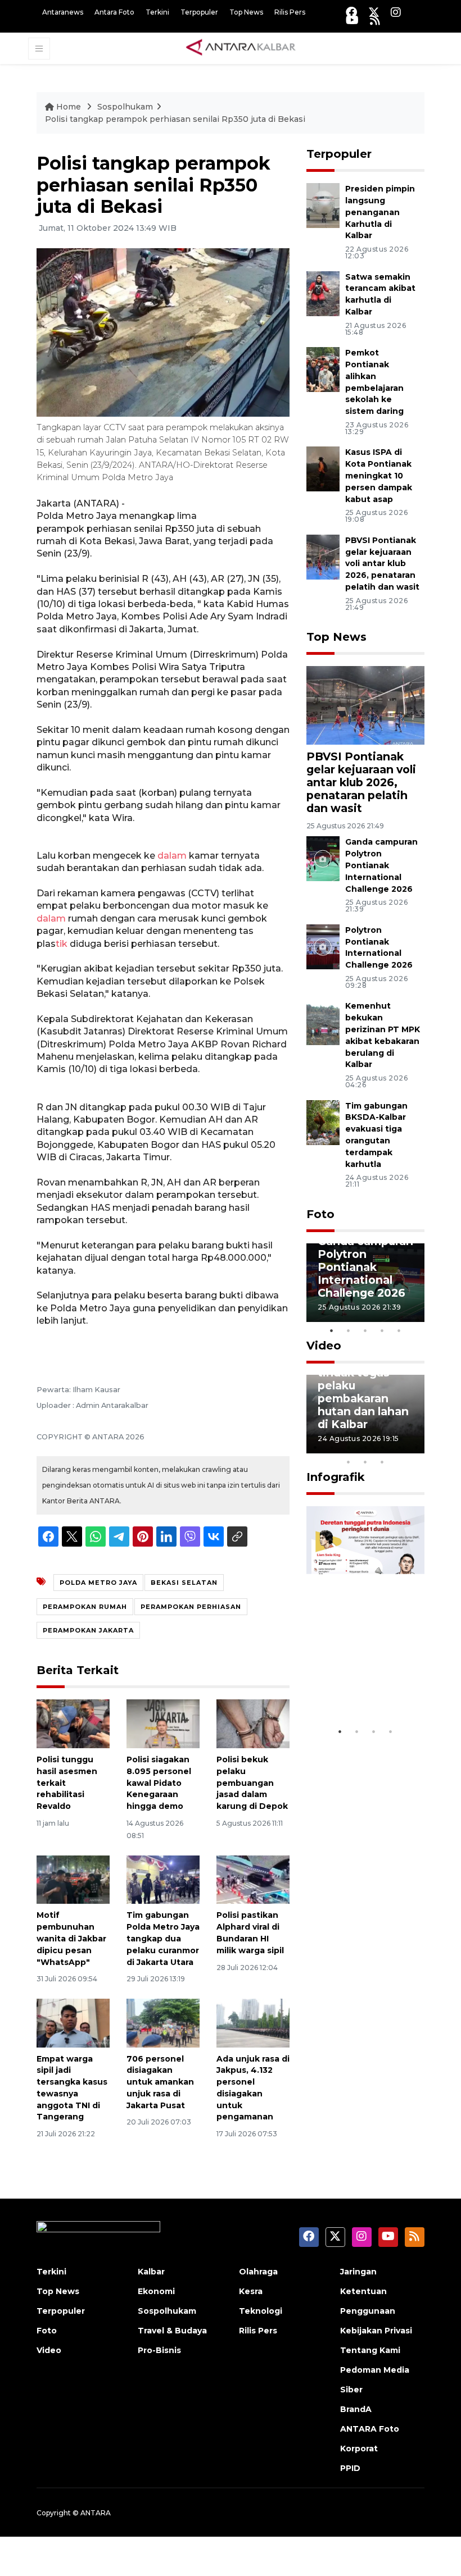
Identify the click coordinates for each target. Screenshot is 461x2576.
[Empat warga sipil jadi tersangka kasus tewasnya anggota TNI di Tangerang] (73, 2022)
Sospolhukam (125, 107)
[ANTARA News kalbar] (241, 48)
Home (69, 107)
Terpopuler (199, 12)
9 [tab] (365, 1462)
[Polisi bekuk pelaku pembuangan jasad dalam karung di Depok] (253, 1723)
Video (324, 1346)
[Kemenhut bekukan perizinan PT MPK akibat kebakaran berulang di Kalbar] (323, 1022)
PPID (350, 2468)
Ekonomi (156, 2291)
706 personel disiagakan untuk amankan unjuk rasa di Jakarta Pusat (160, 2082)
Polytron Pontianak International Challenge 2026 (379, 947)
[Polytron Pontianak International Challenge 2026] (323, 946)
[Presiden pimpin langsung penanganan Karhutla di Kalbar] (323, 205)
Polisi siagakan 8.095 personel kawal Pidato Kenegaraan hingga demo (159, 1783)
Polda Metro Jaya (98, 1583)
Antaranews (63, 12)
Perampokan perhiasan (191, 1607)
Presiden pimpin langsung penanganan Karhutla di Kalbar (380, 212)
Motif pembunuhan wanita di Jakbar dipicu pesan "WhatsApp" (71, 1938)
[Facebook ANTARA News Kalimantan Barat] (351, 12)
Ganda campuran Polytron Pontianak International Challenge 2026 (381, 865)
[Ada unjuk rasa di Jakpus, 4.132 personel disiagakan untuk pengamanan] (253, 2022)
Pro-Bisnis (159, 2350)
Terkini (157, 12)
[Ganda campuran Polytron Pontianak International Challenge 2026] (323, 858)
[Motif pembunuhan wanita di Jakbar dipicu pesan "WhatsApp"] (73, 1879)
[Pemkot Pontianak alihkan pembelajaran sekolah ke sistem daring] (323, 369)
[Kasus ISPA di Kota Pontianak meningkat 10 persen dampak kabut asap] (323, 469)
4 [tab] (382, 1330)
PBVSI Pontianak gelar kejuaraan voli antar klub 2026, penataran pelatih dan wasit (382, 564)
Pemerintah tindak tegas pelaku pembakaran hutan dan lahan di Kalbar (363, 1392)
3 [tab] (365, 1330)
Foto (320, 1214)
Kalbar (151, 2272)
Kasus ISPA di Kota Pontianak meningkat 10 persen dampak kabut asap (379, 475)
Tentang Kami (370, 2350)
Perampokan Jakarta (88, 1630)
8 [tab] (349, 1462)
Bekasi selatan (184, 1583)
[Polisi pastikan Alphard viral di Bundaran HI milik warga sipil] (253, 1879)
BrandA (356, 2409)
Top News (246, 12)
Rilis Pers (290, 12)
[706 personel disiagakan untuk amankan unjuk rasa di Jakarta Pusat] (163, 2022)
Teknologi (261, 2311)
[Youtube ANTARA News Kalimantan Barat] (352, 20)
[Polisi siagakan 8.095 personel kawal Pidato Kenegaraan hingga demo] (163, 1723)
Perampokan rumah (85, 1607)
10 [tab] (382, 1462)
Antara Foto (114, 12)
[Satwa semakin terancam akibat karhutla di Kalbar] (323, 293)
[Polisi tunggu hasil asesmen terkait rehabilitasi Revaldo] (73, 1723)
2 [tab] (349, 1330)
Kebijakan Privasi (376, 2331)
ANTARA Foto (370, 2429)
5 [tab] (399, 1330)
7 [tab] (416, 1447)
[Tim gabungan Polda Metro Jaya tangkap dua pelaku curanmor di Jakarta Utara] (163, 1879)
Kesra (251, 2291)
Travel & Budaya (172, 2331)
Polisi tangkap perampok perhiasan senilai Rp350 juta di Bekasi (175, 119)
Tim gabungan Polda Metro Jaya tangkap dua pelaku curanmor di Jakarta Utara (163, 1938)
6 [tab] (399, 1447)
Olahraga (258, 2272)
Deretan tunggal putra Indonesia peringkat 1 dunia (364, 1674)
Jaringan (358, 2272)
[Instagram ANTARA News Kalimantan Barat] (396, 12)
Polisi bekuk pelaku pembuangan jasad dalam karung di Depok (252, 1783)
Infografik (336, 1477)
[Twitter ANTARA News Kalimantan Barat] (374, 12)
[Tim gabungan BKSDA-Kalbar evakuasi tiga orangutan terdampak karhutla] (323, 1122)
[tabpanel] (365, 1283)
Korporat (359, 2449)
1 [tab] (332, 1330)
